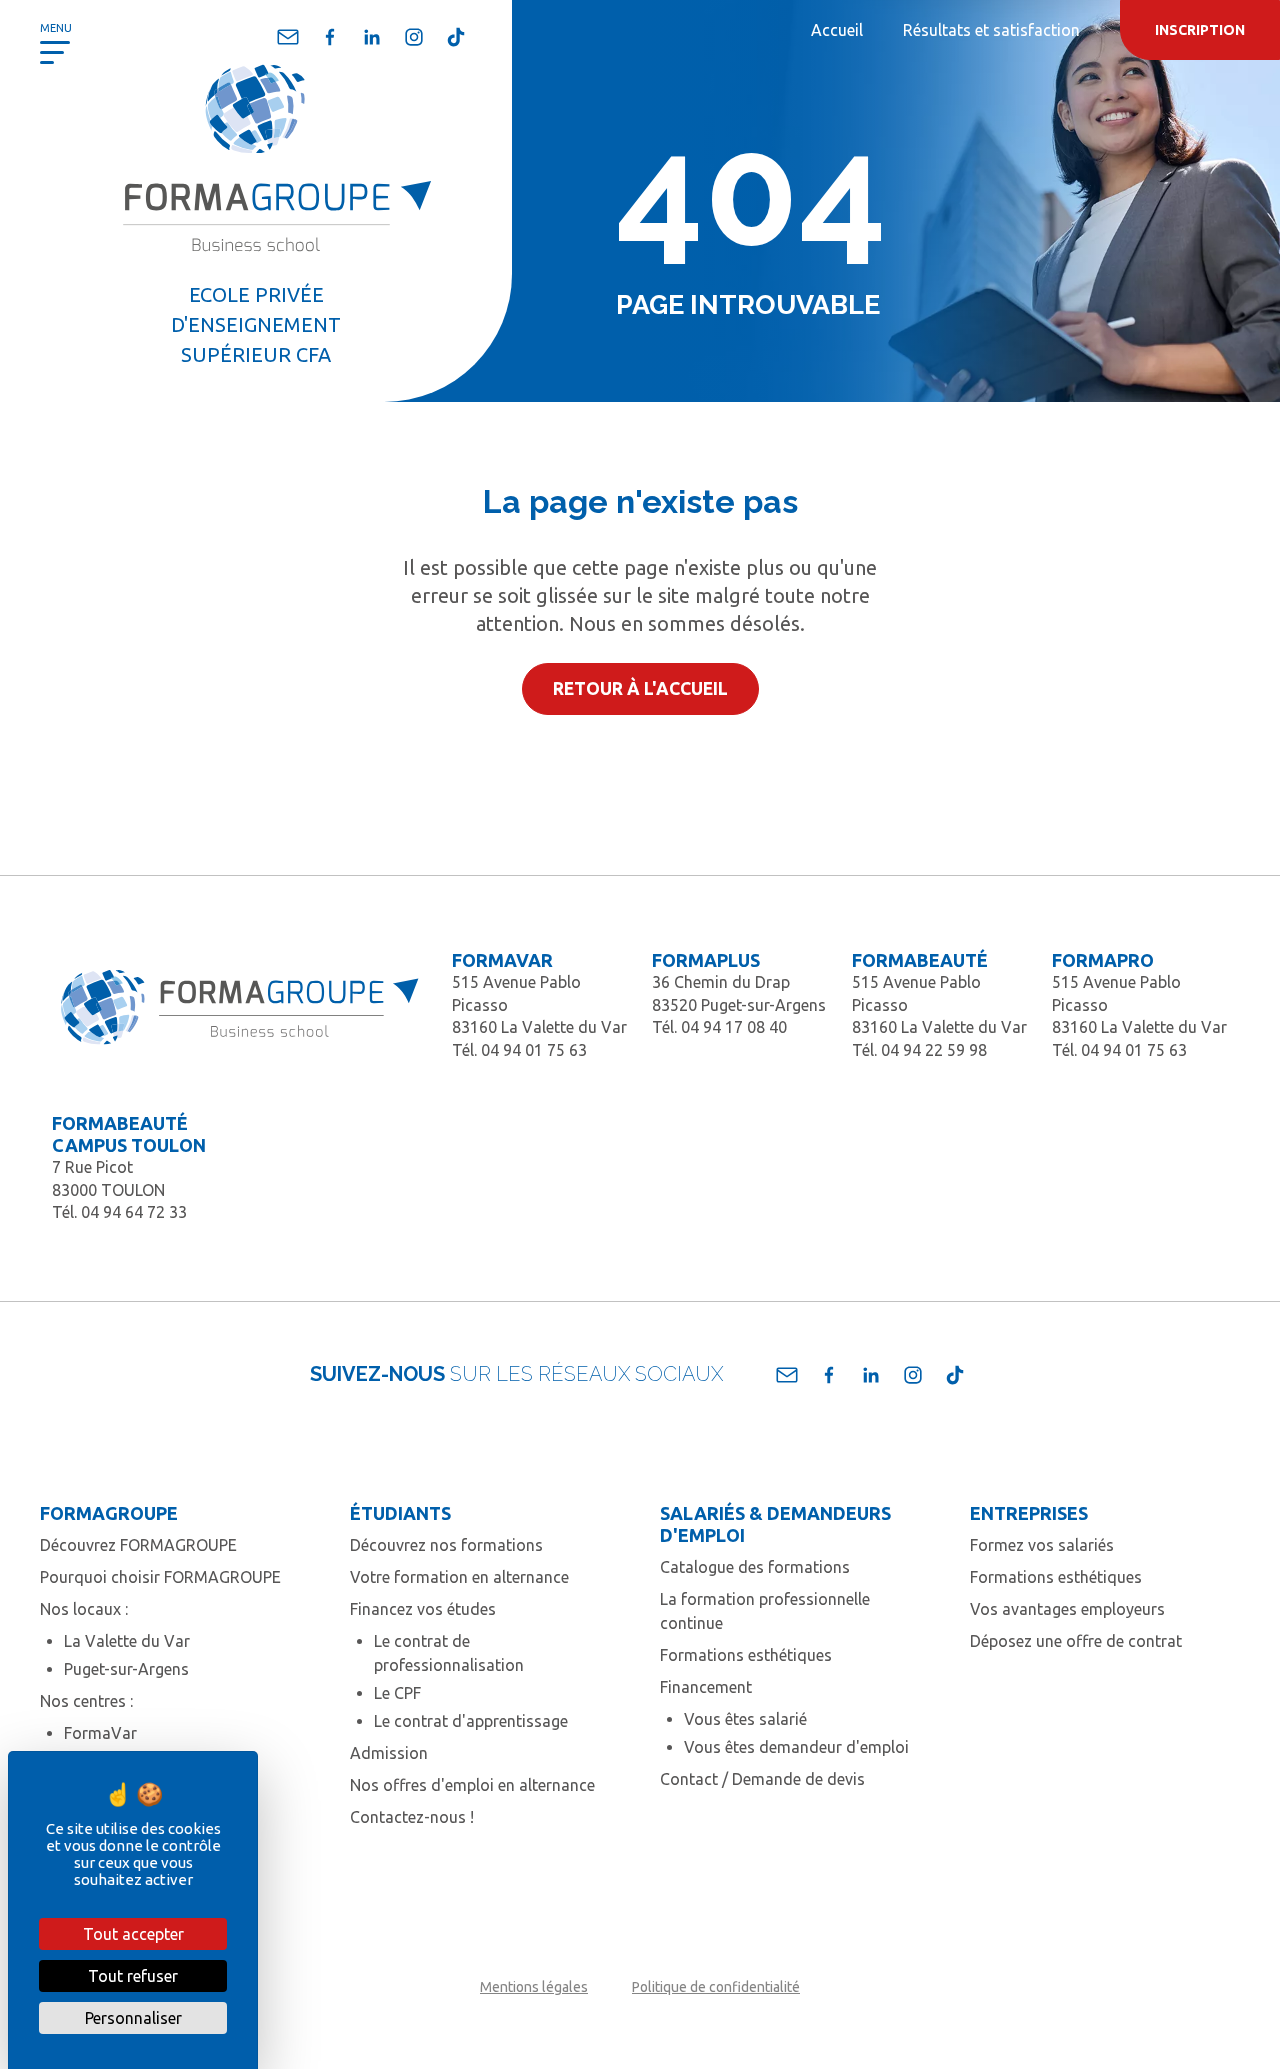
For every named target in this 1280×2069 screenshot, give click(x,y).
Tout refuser (133, 1976)
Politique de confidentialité (716, 1987)
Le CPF (397, 1693)
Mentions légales (534, 1987)
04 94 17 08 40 (734, 1027)
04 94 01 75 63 (534, 1050)
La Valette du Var (127, 1641)
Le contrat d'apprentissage (471, 1721)
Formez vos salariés (1042, 1545)
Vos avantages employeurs (1067, 1609)
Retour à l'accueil (640, 688)
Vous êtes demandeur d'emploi (796, 1747)
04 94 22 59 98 (934, 1050)
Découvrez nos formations (446, 1545)
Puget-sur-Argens (126, 1669)
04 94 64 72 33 (134, 1212)
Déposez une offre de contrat (1076, 1641)
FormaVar (100, 1733)
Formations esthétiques (746, 1655)
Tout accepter (133, 1934)
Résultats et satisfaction (991, 30)
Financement (706, 1687)
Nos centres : (86, 1701)
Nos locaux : (84, 1609)
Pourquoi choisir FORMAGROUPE (160, 1577)
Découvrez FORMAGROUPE (138, 1545)
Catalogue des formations (755, 1567)
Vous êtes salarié (745, 1719)
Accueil (837, 30)
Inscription (1200, 30)
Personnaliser (133, 2018)
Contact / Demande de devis (762, 1779)
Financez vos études (423, 1609)
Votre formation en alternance (459, 1577)
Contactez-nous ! (412, 1817)
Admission (389, 1753)
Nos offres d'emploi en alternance (472, 1785)
